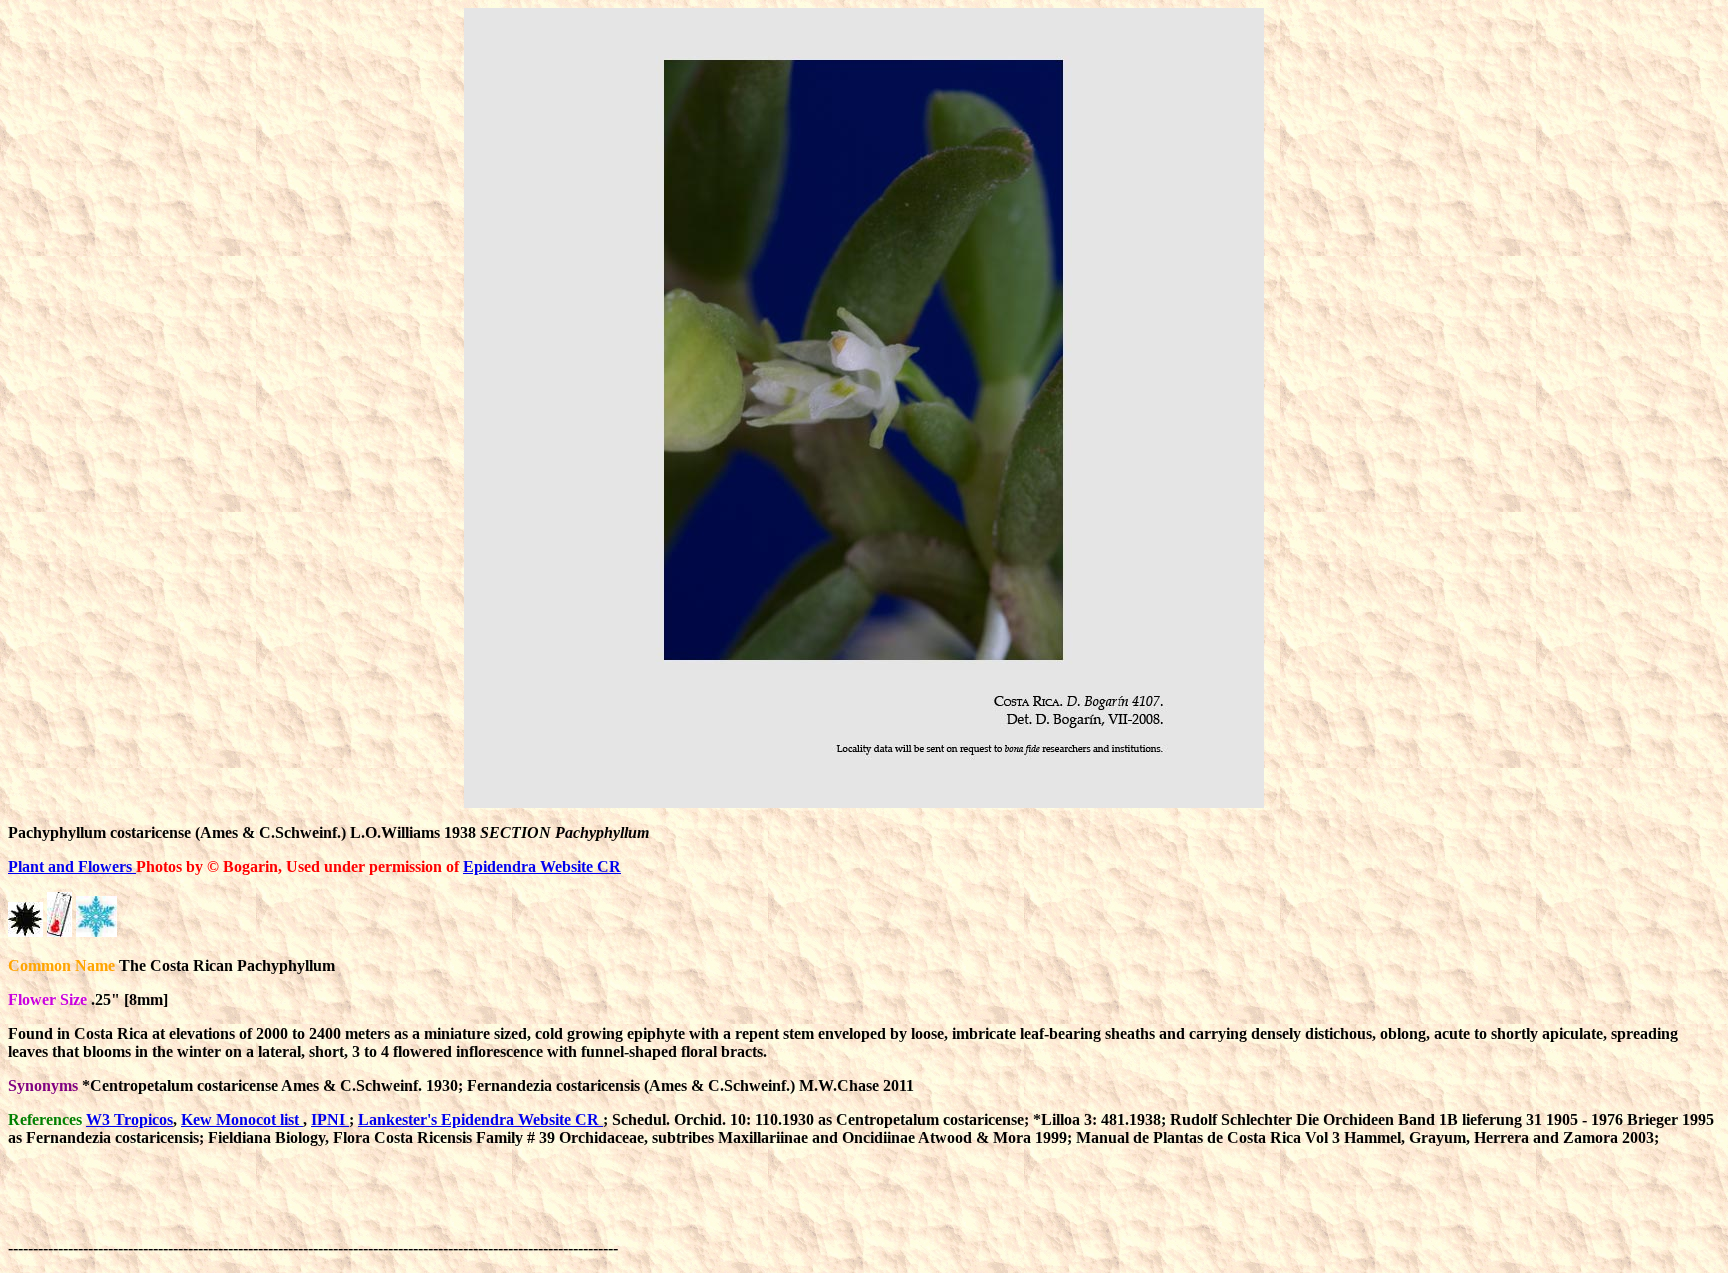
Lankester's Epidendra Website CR (480, 1119)
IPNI (330, 1119)
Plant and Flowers (72, 866)
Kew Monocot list (242, 1119)
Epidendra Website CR (542, 866)
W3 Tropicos (129, 1119)
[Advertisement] (986, 1208)
